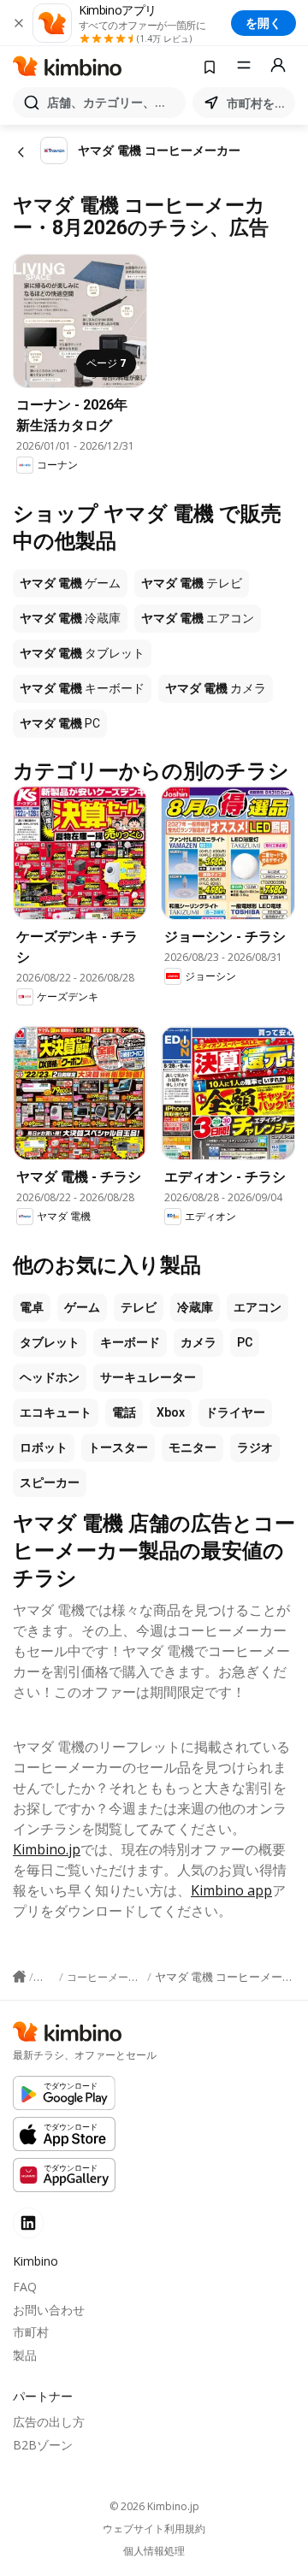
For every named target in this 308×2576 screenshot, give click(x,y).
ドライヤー (235, 1412)
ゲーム (82, 1307)
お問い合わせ (49, 2310)
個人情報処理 (154, 2551)
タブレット (50, 1342)
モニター (192, 1447)
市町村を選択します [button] (258, 103)
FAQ (25, 2287)
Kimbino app (231, 1890)
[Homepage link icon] (19, 1977)
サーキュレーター (148, 1377)
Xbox (171, 1412)
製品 (25, 2355)
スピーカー (50, 1483)
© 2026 (154, 2506)
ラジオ (255, 1447)
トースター (118, 1447)
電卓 (32, 1307)
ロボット (44, 1447)
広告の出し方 (49, 2422)
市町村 (31, 2332)
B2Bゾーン (43, 2445)
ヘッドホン (50, 1377)
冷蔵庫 (195, 1307)
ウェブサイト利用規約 (154, 2529)
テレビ (139, 1307)
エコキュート (56, 1412)
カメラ (198, 1342)
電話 (124, 1412)
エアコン (258, 1307)
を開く (264, 23)
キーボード (130, 1342)
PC (245, 1342)
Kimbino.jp (47, 1849)
